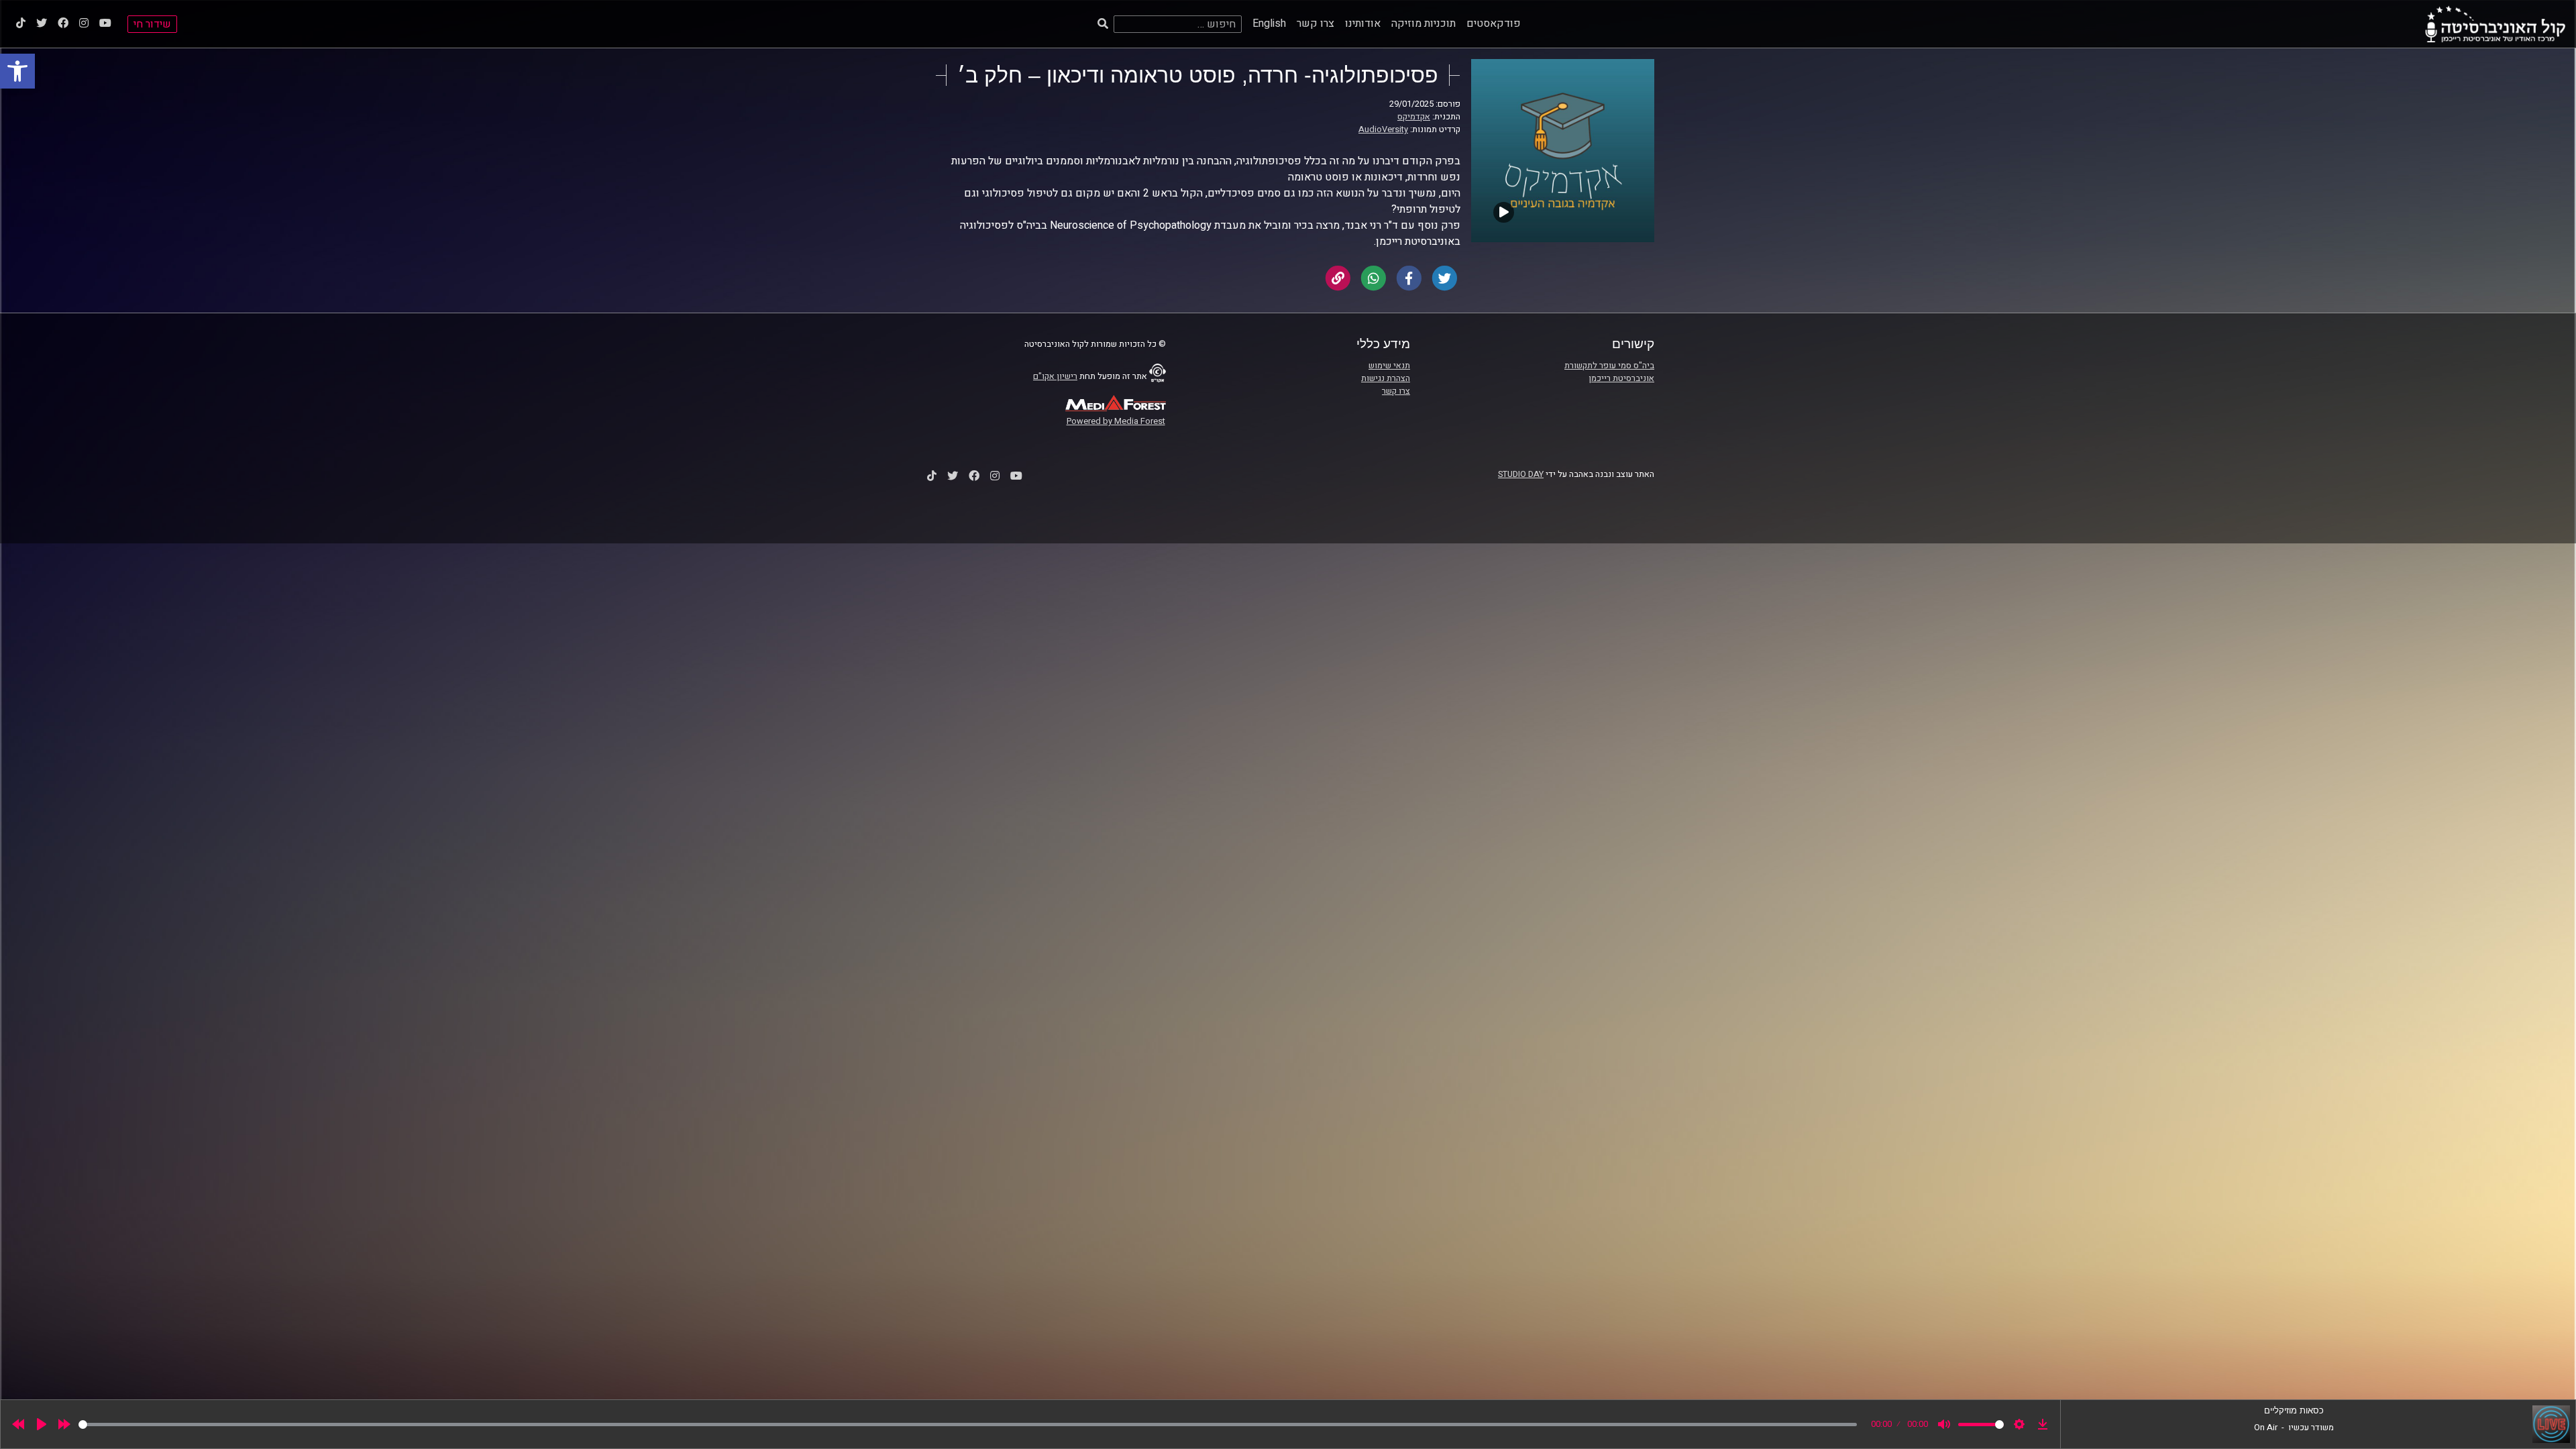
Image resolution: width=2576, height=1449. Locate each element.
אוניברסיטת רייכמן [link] (1621, 378)
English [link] (1269, 23)
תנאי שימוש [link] (1389, 366)
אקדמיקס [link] (1414, 117)
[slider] (968, 1425)
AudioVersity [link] (1383, 129)
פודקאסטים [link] (1494, 23)
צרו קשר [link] (1316, 23)
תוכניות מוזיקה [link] (1424, 23)
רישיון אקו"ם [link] (1055, 376)
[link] (17, 71)
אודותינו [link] (1363, 23)
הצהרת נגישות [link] (1386, 378)
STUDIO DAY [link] (1521, 474)
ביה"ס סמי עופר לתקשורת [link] (1609, 366)
